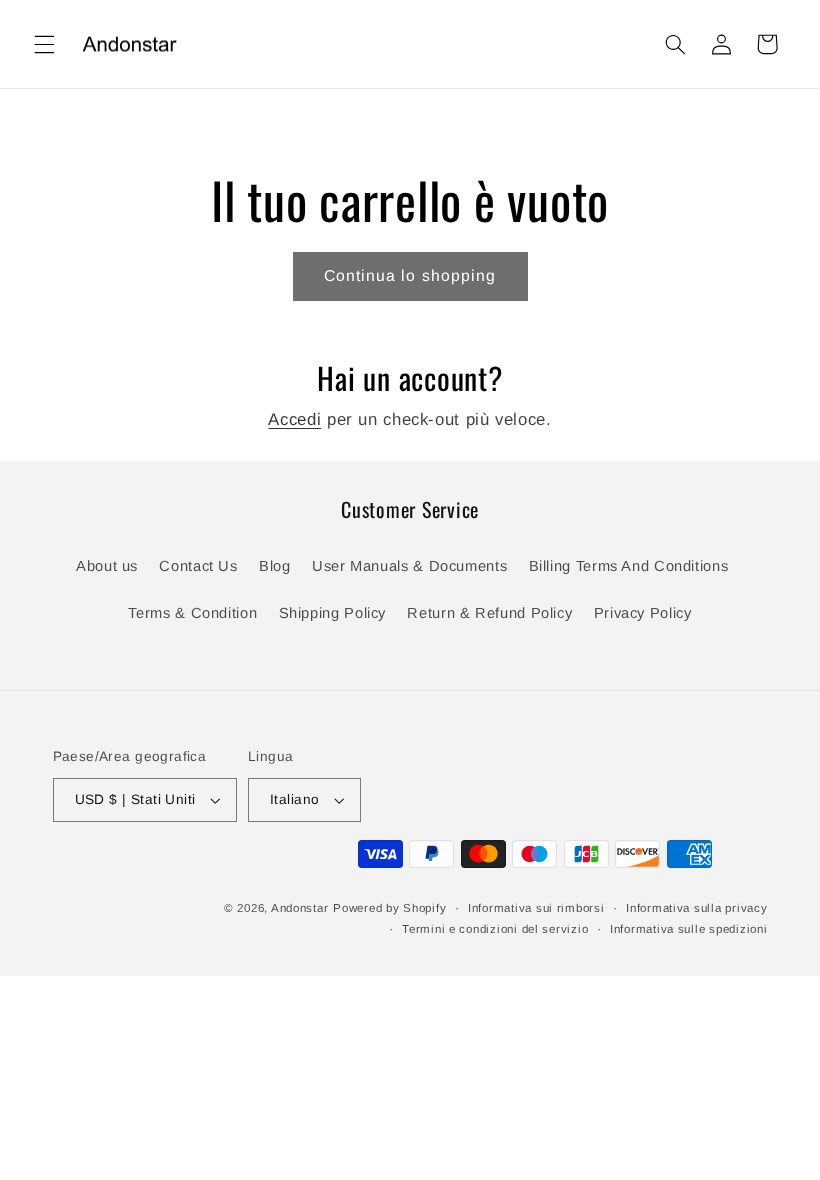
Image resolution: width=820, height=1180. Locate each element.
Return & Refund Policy (489, 613)
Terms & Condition (192, 613)
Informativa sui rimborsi (536, 908)
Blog (275, 566)
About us (107, 566)
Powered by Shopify (389, 908)
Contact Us (198, 566)
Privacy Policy (643, 613)
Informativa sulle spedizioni (689, 929)
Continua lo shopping (410, 275)
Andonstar (300, 908)
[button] (44, 44)
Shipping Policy (332, 613)
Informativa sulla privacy (696, 908)
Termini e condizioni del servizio (495, 929)
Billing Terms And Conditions (629, 566)
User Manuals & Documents (409, 566)
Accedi (294, 419)
